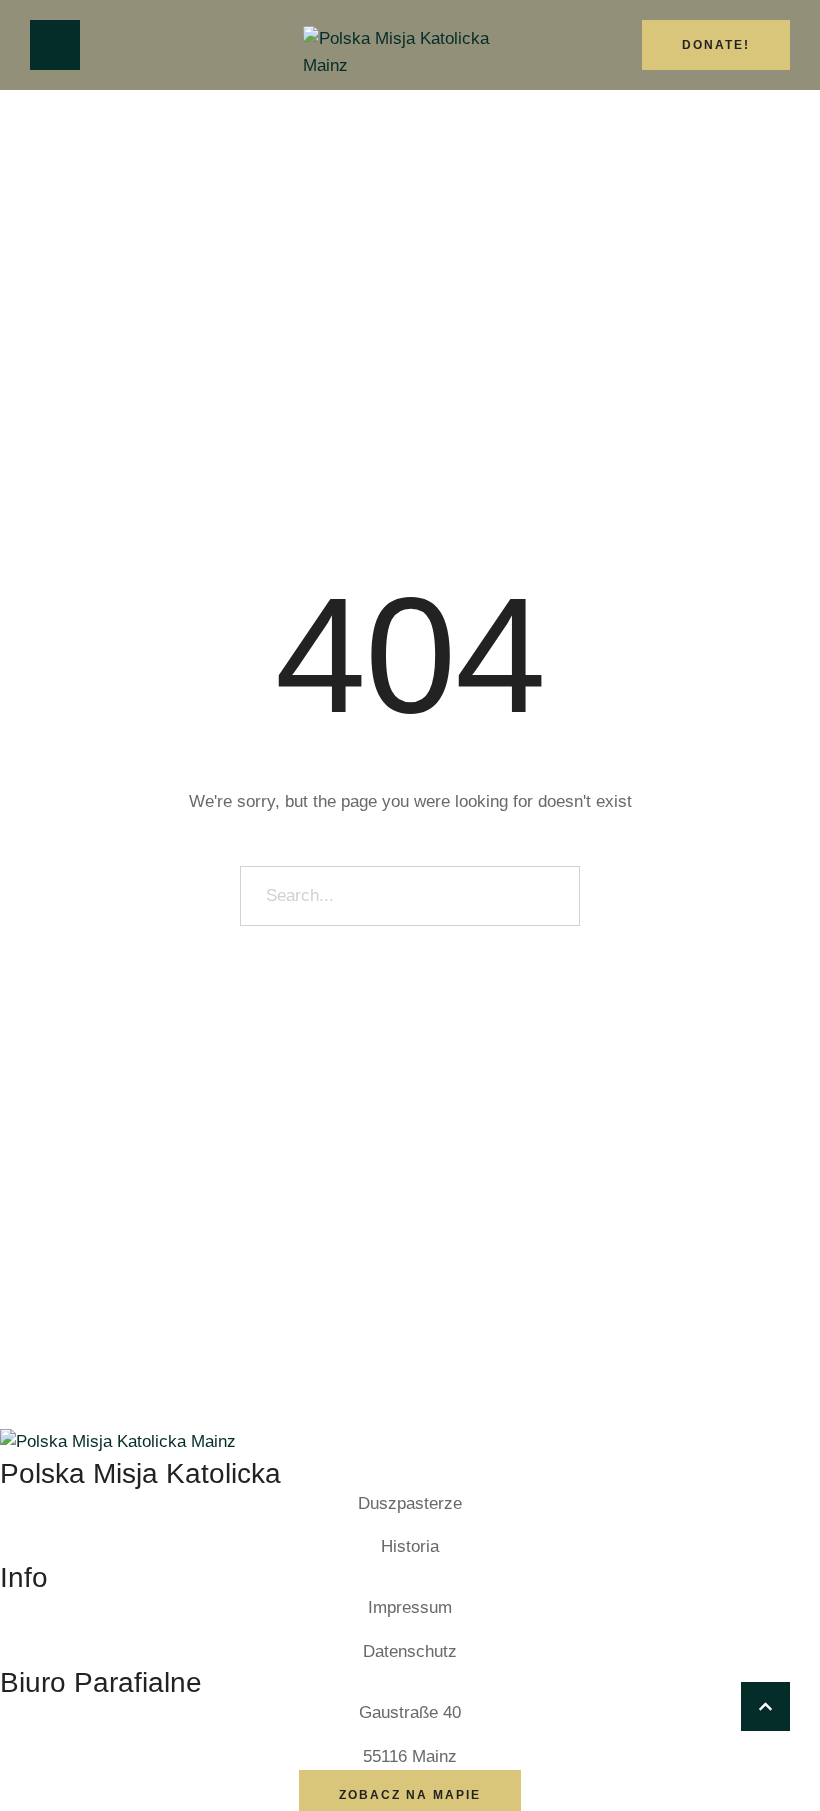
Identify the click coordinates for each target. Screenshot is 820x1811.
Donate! (716, 45)
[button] (765, 1706)
